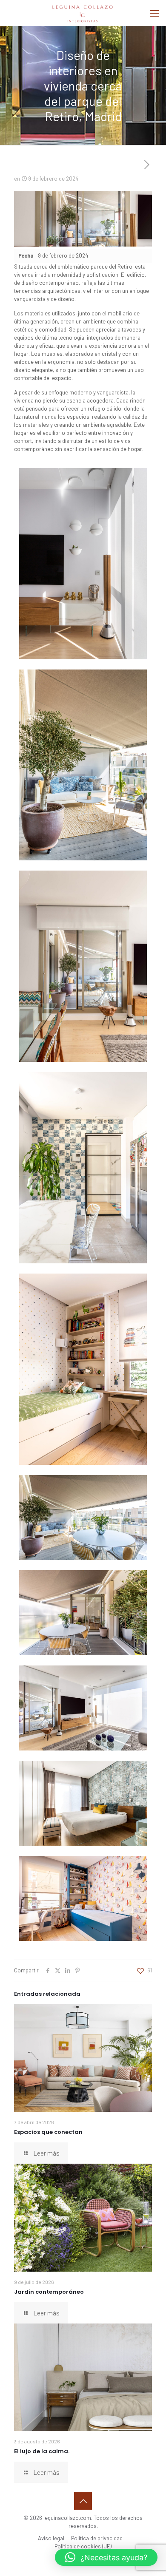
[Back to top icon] (83, 2501)
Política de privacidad (97, 2538)
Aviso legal (51, 2538)
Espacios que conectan (48, 2132)
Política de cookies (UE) (83, 2546)
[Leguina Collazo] (83, 13)
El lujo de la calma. (42, 2451)
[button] (106, 2557)
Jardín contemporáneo (49, 2292)
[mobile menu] (155, 13)
